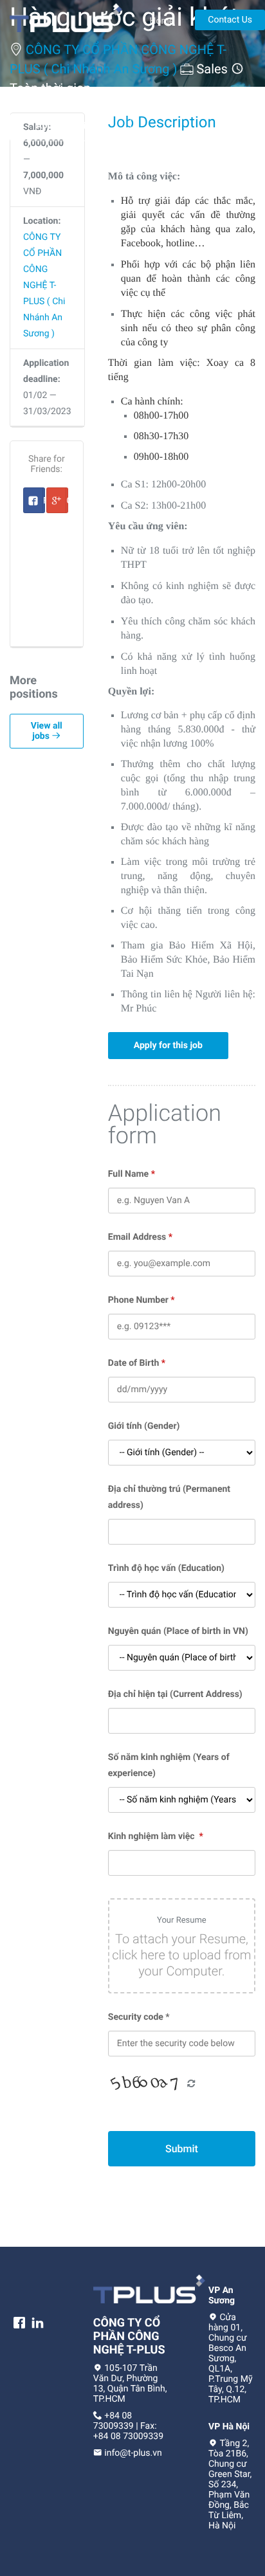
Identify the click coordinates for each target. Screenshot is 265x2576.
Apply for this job (70, 126)
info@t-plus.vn (133, 2453)
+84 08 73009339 (114, 2421)
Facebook (44, 504)
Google (67, 504)
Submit (182, 2149)
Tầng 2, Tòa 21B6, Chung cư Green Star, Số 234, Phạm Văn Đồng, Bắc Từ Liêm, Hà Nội (230, 2485)
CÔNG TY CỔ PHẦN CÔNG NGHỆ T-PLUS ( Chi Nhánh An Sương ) (44, 286)
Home (162, 21)
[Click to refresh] (147, 2084)
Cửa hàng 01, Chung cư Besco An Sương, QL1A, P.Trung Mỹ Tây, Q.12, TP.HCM (231, 2359)
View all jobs (47, 731)
